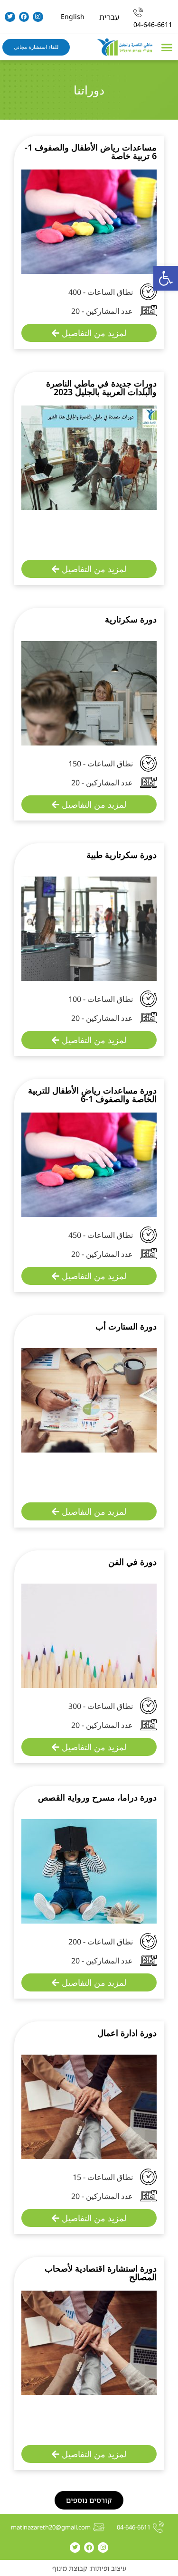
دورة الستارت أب (126, 1326)
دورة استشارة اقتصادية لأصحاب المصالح (101, 2273)
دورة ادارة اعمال (127, 2033)
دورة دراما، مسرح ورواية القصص (97, 1797)
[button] (166, 278)
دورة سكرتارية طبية (122, 855)
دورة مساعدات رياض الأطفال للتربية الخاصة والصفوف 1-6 (92, 1095)
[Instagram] (38, 17)
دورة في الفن (132, 1562)
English (73, 16)
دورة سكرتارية (131, 619)
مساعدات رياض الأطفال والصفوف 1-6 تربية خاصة (91, 151)
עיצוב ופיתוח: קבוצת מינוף (89, 2568)
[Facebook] (24, 17)
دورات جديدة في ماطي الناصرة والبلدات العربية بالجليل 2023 (101, 387)
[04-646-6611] (138, 12)
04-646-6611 (153, 24)
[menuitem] (109, 17)
